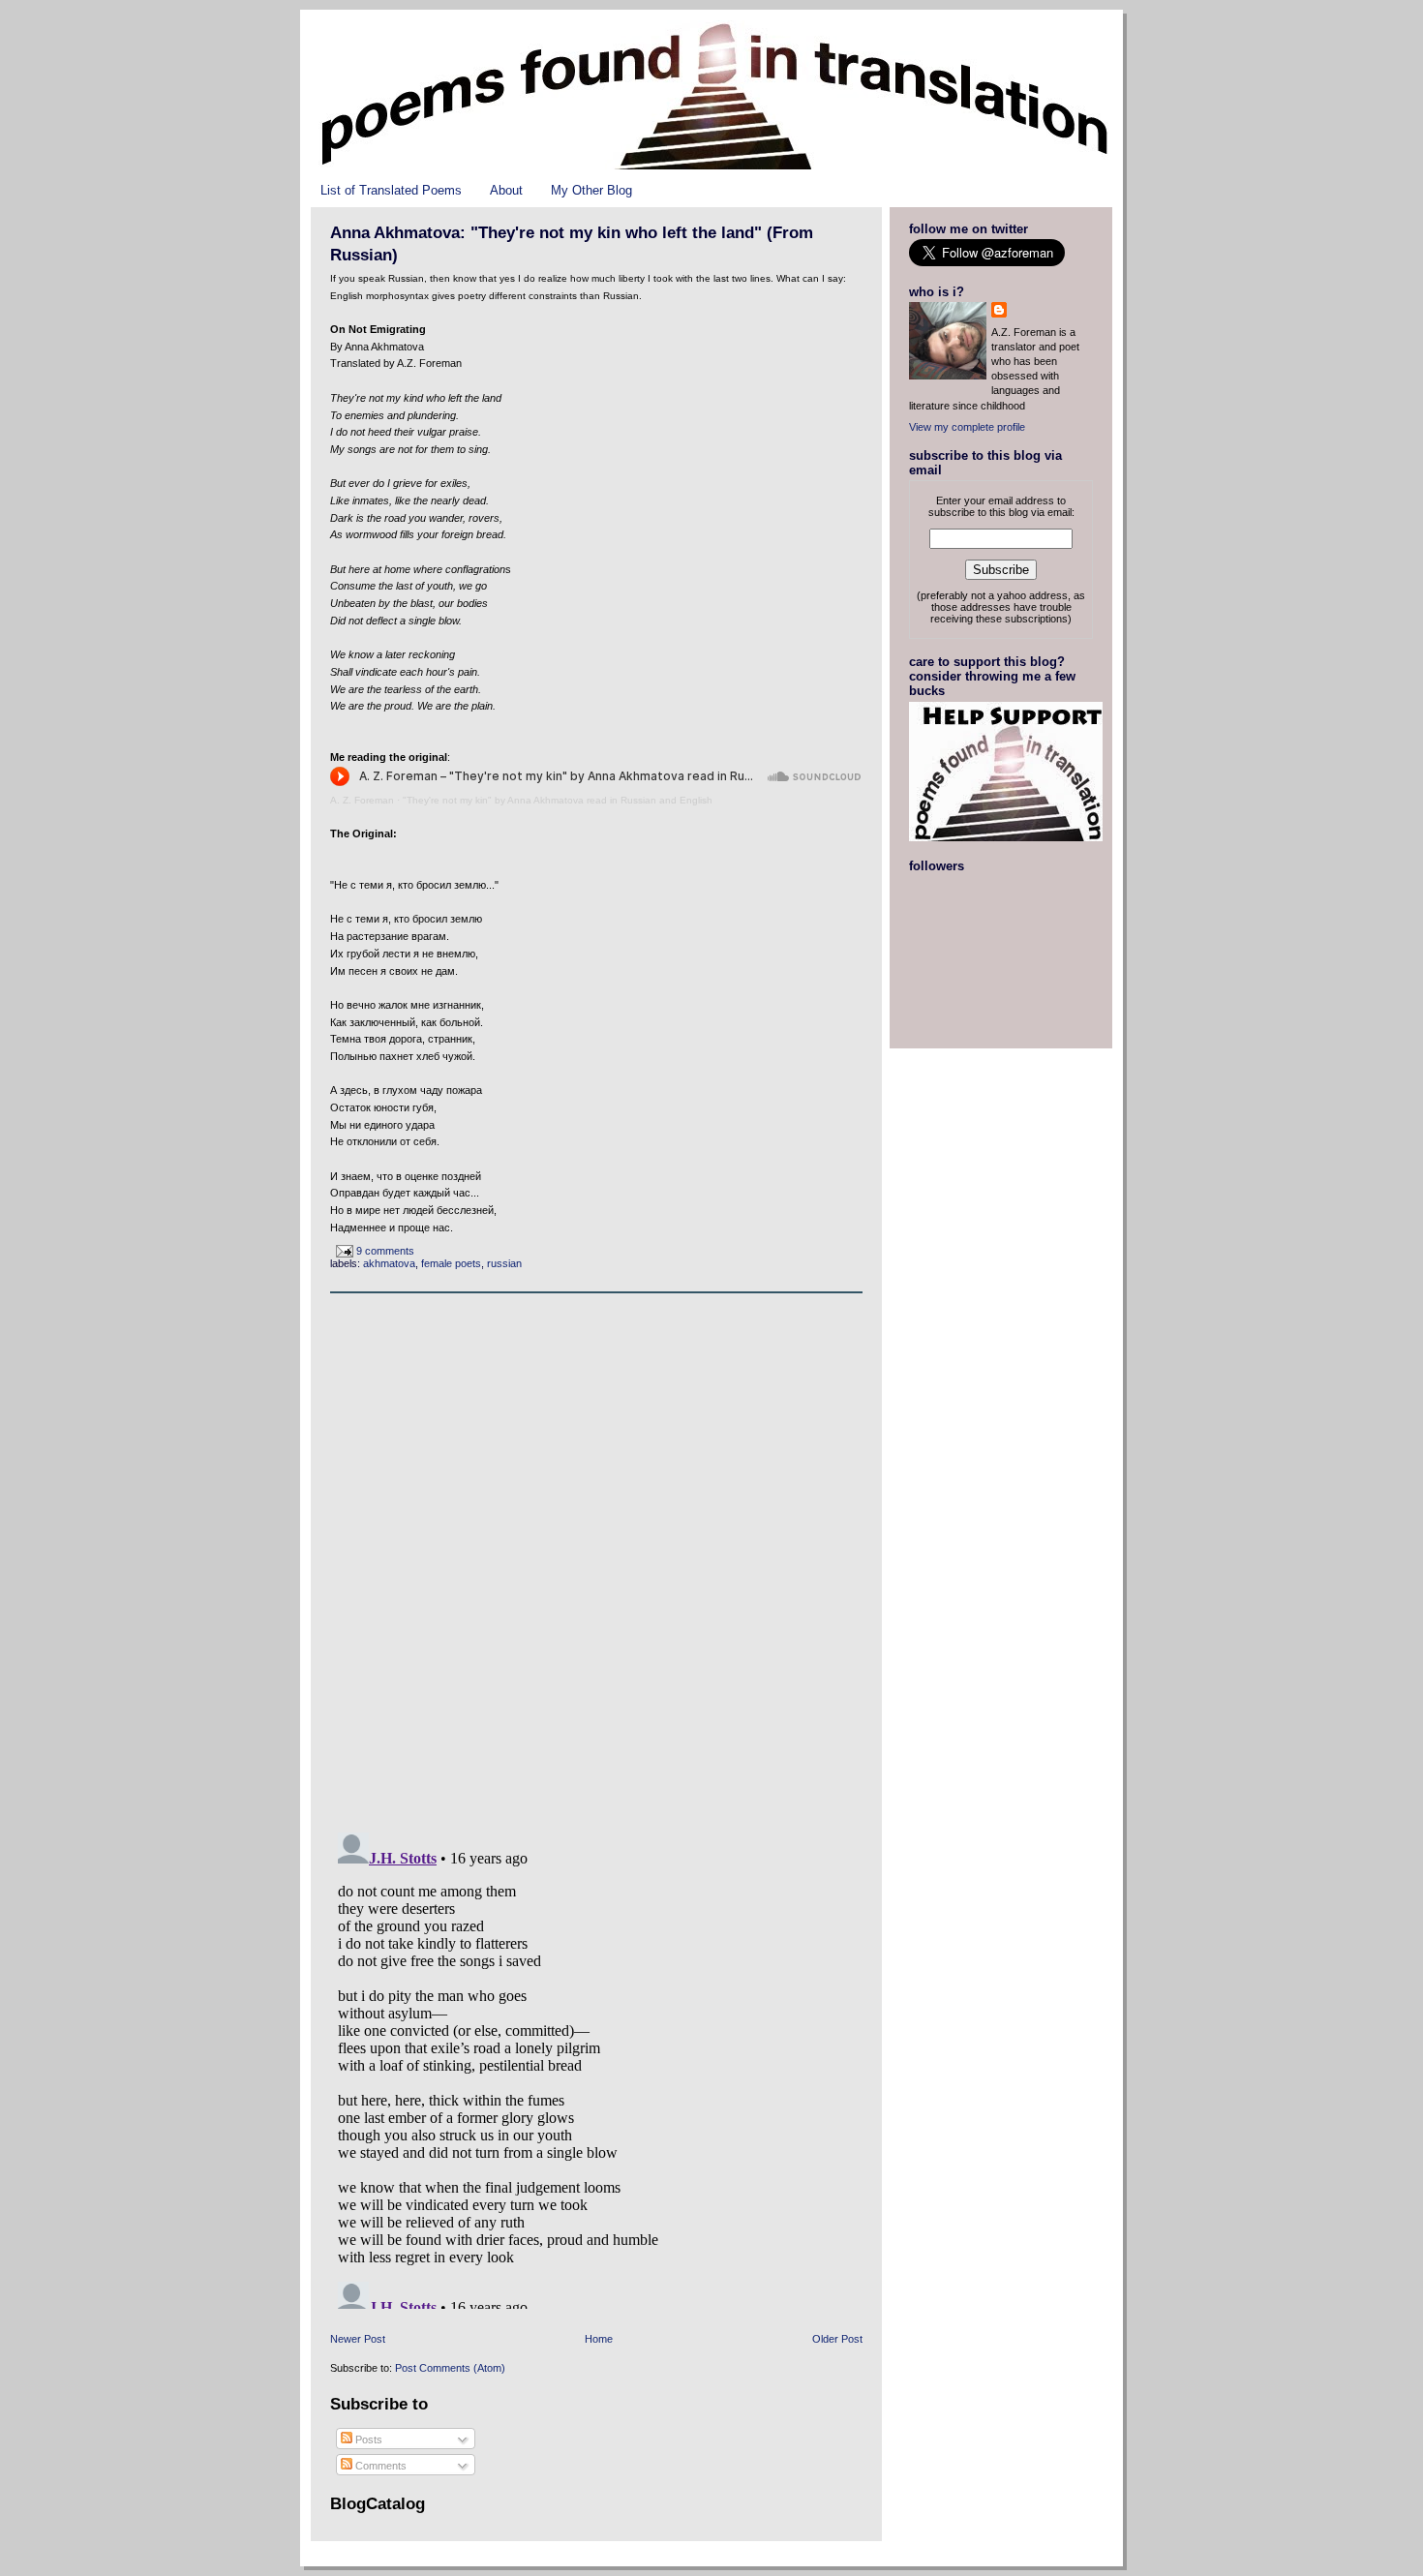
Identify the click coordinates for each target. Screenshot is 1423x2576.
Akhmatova (389, 1263)
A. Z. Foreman (362, 800)
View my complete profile (967, 427)
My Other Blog (591, 190)
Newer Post (358, 2339)
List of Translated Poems (391, 190)
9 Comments (385, 1251)
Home (599, 2339)
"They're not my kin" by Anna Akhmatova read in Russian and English (558, 800)
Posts (367, 2440)
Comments (379, 2466)
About (506, 190)
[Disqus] (596, 1558)
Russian (504, 1263)
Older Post (837, 2339)
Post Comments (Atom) (450, 2368)
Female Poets (451, 1263)
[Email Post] (343, 1251)
